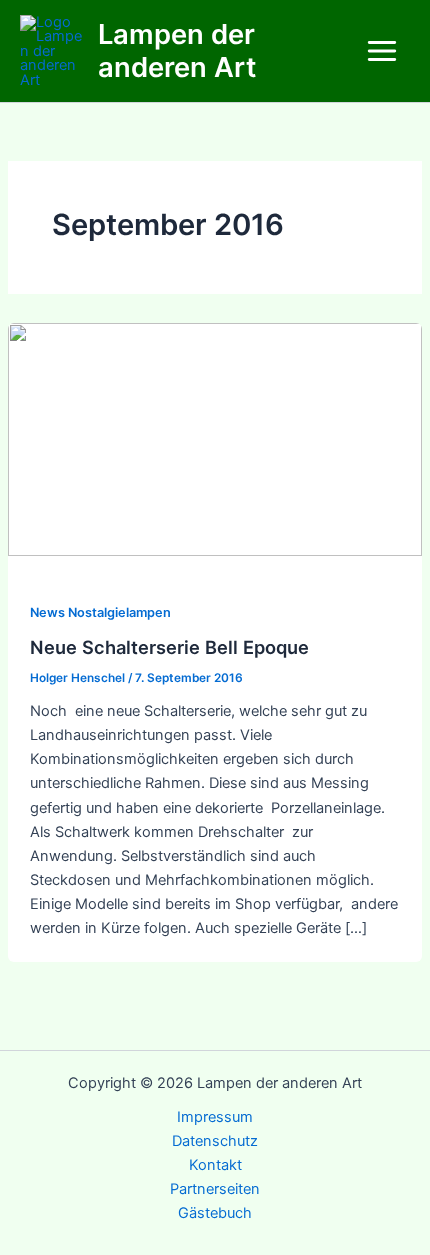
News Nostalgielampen (100, 612)
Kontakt (215, 1165)
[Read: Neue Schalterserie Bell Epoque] (215, 439)
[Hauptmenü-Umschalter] (382, 51)
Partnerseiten (215, 1189)
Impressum (215, 1117)
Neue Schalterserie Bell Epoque (169, 647)
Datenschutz (215, 1141)
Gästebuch (215, 1213)
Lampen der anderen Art (177, 50)
